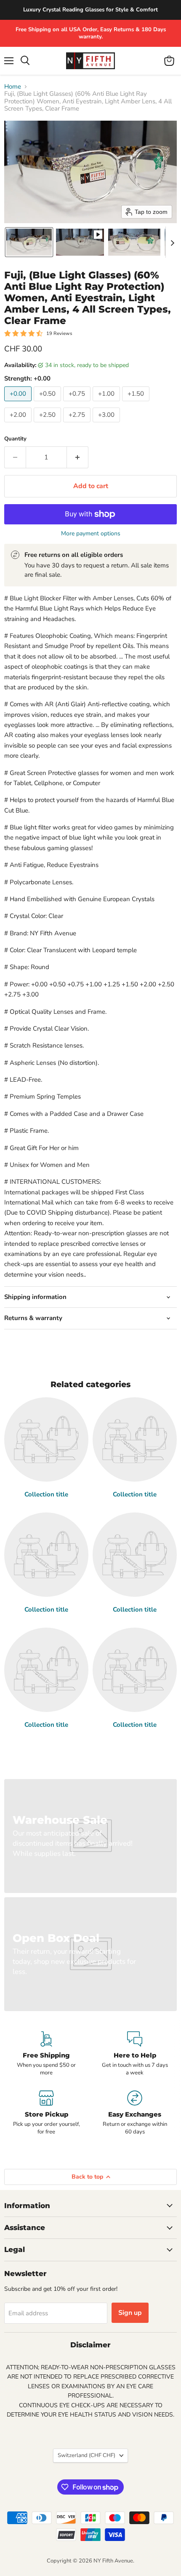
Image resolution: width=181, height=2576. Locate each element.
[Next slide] (172, 242)
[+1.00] (107, 403)
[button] (29, 242)
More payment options (91, 534)
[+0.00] (19, 403)
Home (13, 87)
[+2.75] (78, 424)
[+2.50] (48, 424)
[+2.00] (19, 424)
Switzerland (87, 2455)
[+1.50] (137, 403)
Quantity (15, 439)
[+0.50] (48, 403)
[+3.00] (107, 424)
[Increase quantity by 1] (78, 457)
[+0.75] (78, 403)
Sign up (130, 2313)
